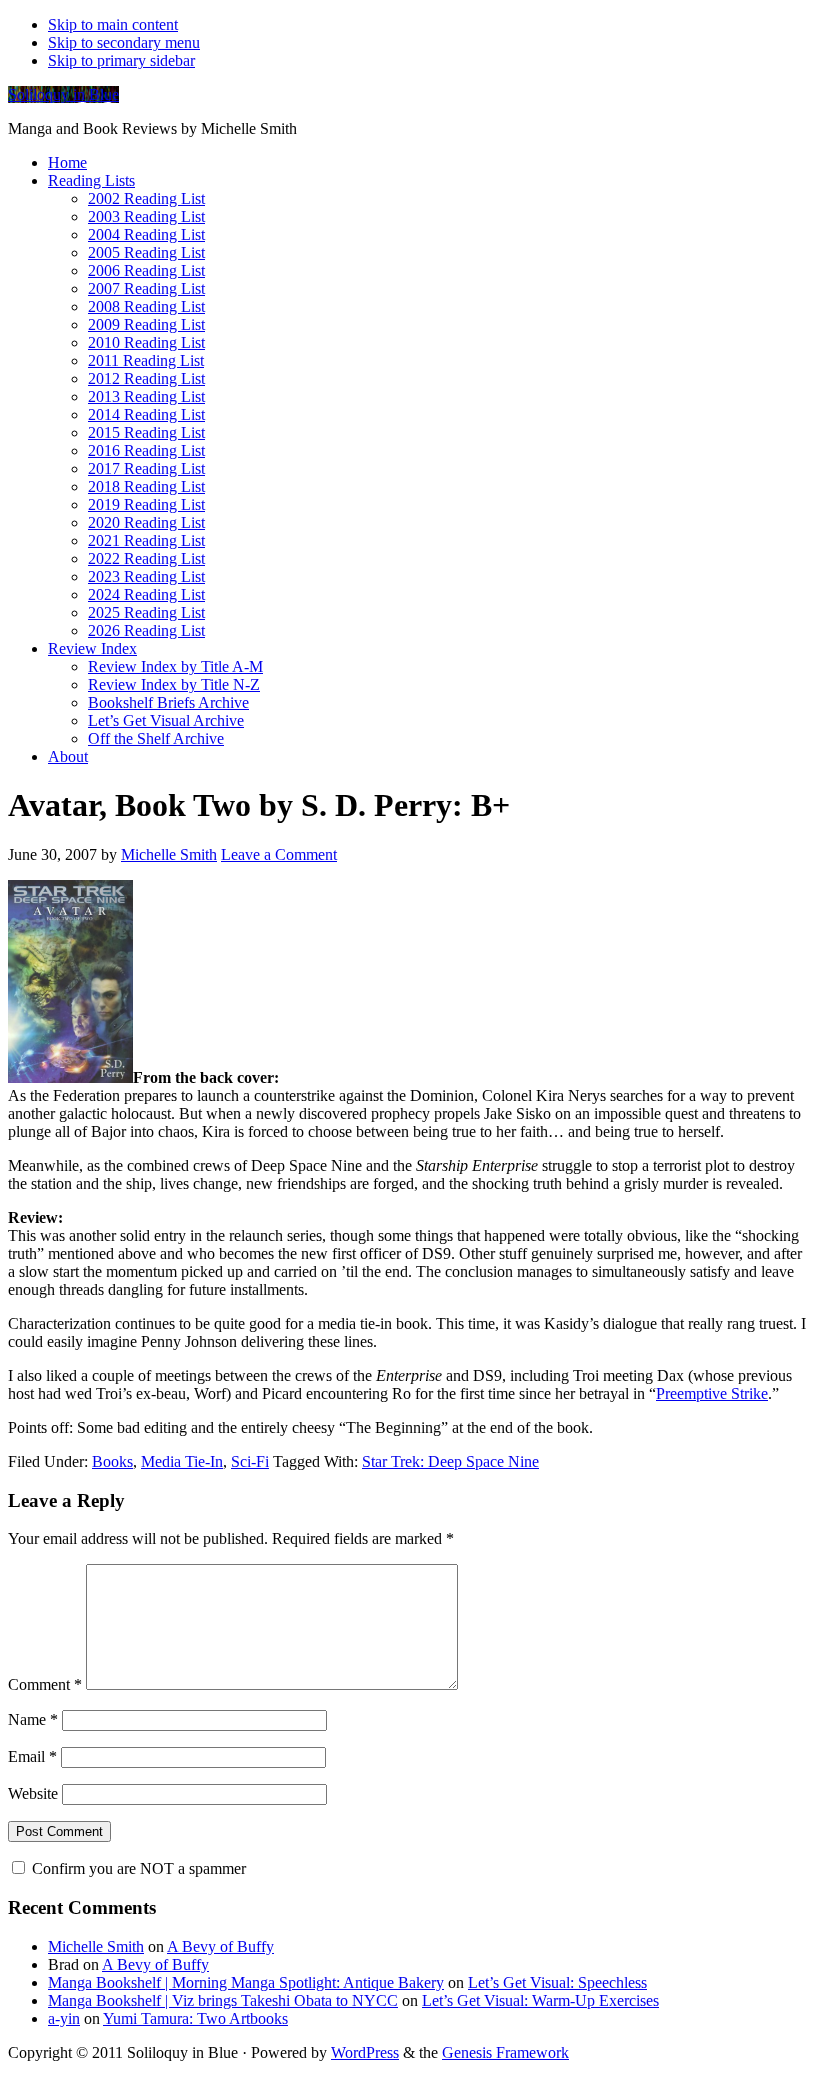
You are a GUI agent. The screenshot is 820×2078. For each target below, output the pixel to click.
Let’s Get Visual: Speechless (557, 1982)
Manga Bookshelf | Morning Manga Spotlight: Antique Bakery (246, 1982)
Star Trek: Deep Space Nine (450, 1461)
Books (112, 1461)
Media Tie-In (182, 1461)
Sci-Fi (250, 1461)
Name (33, 1719)
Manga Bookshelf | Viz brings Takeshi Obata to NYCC (223, 2000)
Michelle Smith (96, 1946)
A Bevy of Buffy (220, 1946)
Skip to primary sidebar (121, 60)
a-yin (64, 2018)
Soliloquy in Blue (63, 94)
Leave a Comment (279, 854)
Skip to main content (113, 24)
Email (32, 1756)
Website (33, 1793)
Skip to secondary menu (124, 42)
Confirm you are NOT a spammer (137, 1868)
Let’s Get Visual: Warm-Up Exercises (540, 2000)
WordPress (365, 2052)
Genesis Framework (505, 2052)
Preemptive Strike (712, 1393)
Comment (45, 1684)
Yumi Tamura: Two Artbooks (195, 2018)
